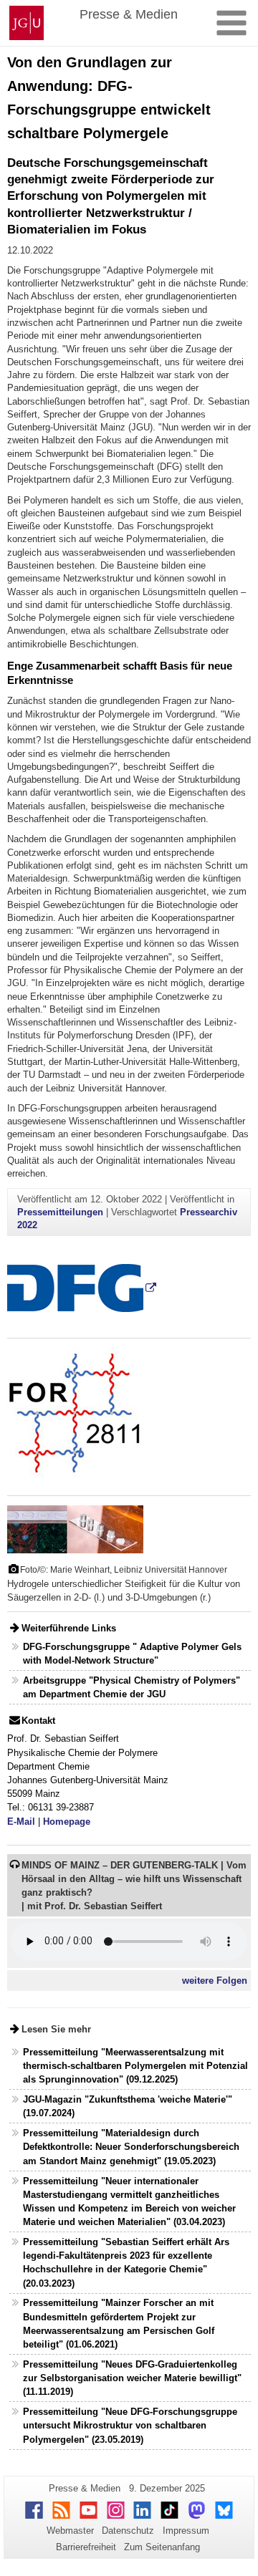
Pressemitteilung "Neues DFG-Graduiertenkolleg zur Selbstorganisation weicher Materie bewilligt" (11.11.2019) (132, 2378)
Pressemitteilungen (60, 1212)
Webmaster (70, 2531)
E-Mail (21, 1822)
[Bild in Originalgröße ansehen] (75, 1529)
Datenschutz (128, 2531)
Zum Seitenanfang (162, 2547)
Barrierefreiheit (86, 2547)
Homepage (67, 1822)
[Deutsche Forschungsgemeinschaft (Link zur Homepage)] (82, 1287)
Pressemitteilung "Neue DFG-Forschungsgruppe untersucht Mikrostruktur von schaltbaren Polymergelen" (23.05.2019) (130, 2425)
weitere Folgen (215, 1981)
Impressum (186, 2531)
